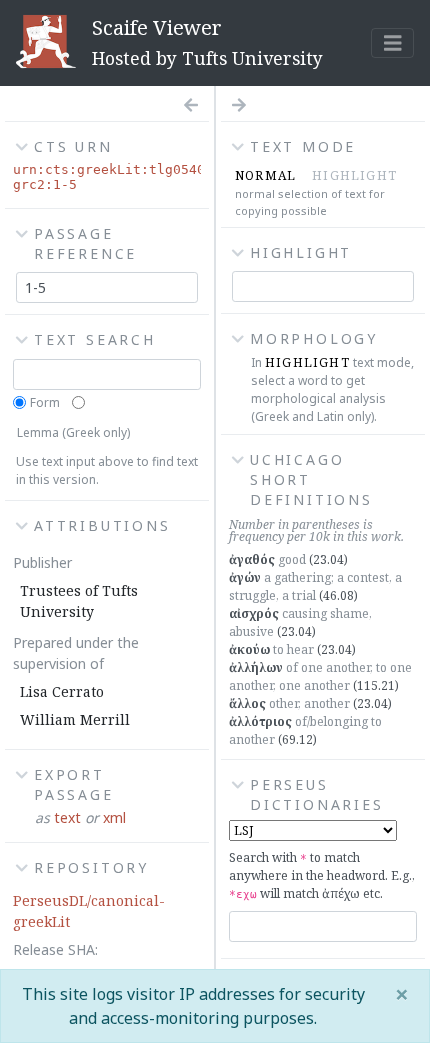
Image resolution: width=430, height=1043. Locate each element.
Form (45, 402)
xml (114, 817)
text (67, 817)
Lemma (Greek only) (73, 432)
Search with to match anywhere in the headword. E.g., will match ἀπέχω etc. (322, 875)
